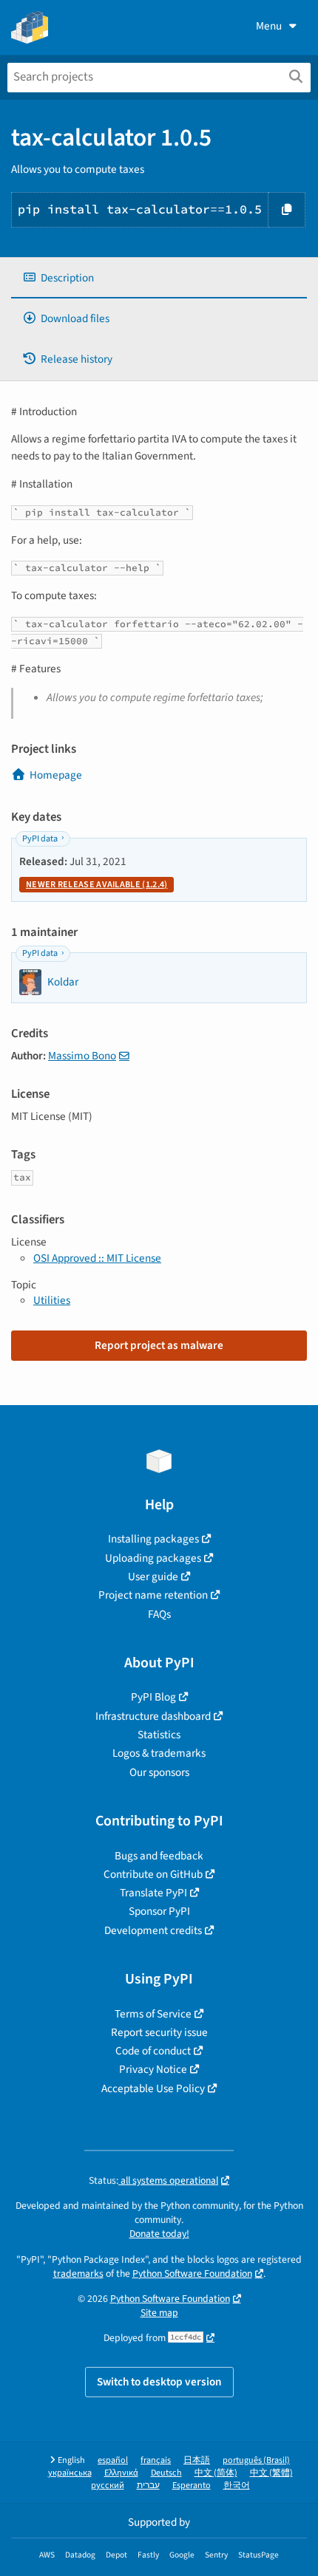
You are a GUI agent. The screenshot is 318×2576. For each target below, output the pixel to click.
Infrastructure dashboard (153, 1716)
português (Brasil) (256, 2460)
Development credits (153, 1930)
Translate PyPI (153, 1893)
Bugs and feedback (159, 1856)
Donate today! (159, 2234)
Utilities (52, 1300)
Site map (159, 2313)
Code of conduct (153, 2051)
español (113, 2460)
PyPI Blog (153, 1697)
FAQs (159, 1614)
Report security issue (159, 2032)
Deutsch (166, 2473)
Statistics (159, 1735)
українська (70, 2473)
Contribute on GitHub (153, 1874)
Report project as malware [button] (159, 1345)
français (156, 2460)
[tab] (159, 278)
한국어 (237, 2486)
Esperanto (192, 2486)
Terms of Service (153, 2014)
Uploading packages (153, 1558)
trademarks (78, 2273)
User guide (153, 1576)
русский (108, 2486)
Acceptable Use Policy (153, 2088)
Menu (269, 26)
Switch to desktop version (159, 2382)
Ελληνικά (121, 2473)
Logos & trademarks (159, 1753)
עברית (148, 2486)
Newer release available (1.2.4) (97, 885)
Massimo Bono (82, 1056)
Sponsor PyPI (159, 1911)
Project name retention (153, 1595)
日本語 (197, 2460)
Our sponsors (159, 1772)
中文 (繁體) (271, 2473)
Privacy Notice (153, 2069)
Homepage (56, 775)
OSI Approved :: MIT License (97, 1258)
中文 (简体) (216, 2473)
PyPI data (40, 839)
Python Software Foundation (192, 2273)
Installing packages (153, 1539)
